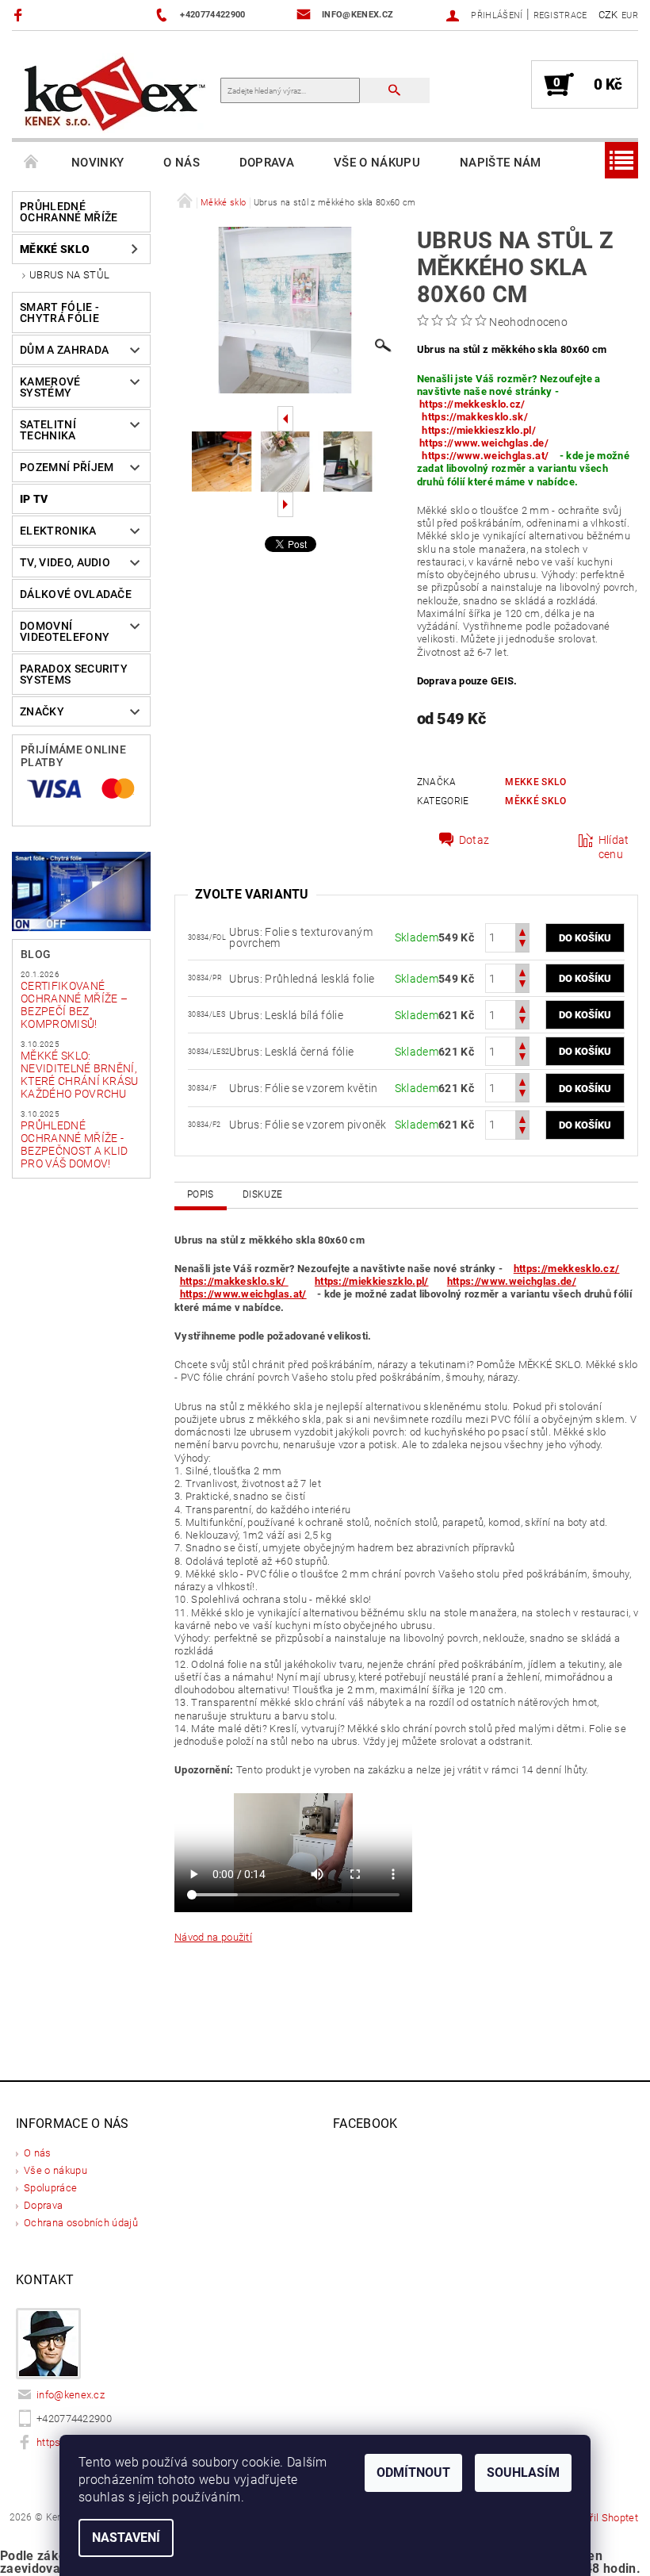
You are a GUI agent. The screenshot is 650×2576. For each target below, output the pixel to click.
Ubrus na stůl (69, 275)
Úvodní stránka (32, 163)
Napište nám (501, 163)
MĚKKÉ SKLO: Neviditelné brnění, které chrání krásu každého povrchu (80, 1075)
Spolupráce (50, 2188)
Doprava (267, 163)
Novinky (97, 163)
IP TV (34, 499)
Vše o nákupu (377, 163)
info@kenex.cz (71, 2395)
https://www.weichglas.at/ (485, 456)
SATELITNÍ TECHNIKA (48, 430)
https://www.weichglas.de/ (484, 443)
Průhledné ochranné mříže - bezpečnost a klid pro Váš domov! (74, 1144)
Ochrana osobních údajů (81, 2223)
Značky (42, 711)
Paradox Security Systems (74, 674)
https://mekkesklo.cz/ (472, 404)
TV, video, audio (65, 562)
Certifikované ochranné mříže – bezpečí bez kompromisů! (74, 1005)
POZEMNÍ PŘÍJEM (67, 467)
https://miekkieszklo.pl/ (479, 430)
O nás (182, 163)
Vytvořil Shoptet (601, 2518)
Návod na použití (213, 1937)
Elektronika (58, 531)
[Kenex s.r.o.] (115, 92)
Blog (36, 954)
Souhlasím (523, 2472)
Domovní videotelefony (65, 631)
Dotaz (474, 840)
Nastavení (126, 2538)
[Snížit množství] (522, 945)
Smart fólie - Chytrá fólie (59, 312)
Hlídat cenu (614, 847)
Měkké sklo (55, 249)
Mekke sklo (535, 782)
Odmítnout (413, 2472)
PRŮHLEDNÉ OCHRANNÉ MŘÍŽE (69, 212)
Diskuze (262, 1194)
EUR (630, 15)
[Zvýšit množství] (522, 931)
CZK (608, 15)
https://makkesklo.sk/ (476, 417)
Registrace (560, 15)
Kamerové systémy (50, 387)
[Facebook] (20, 15)
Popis (201, 1194)
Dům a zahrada (64, 350)
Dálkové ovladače (76, 594)
